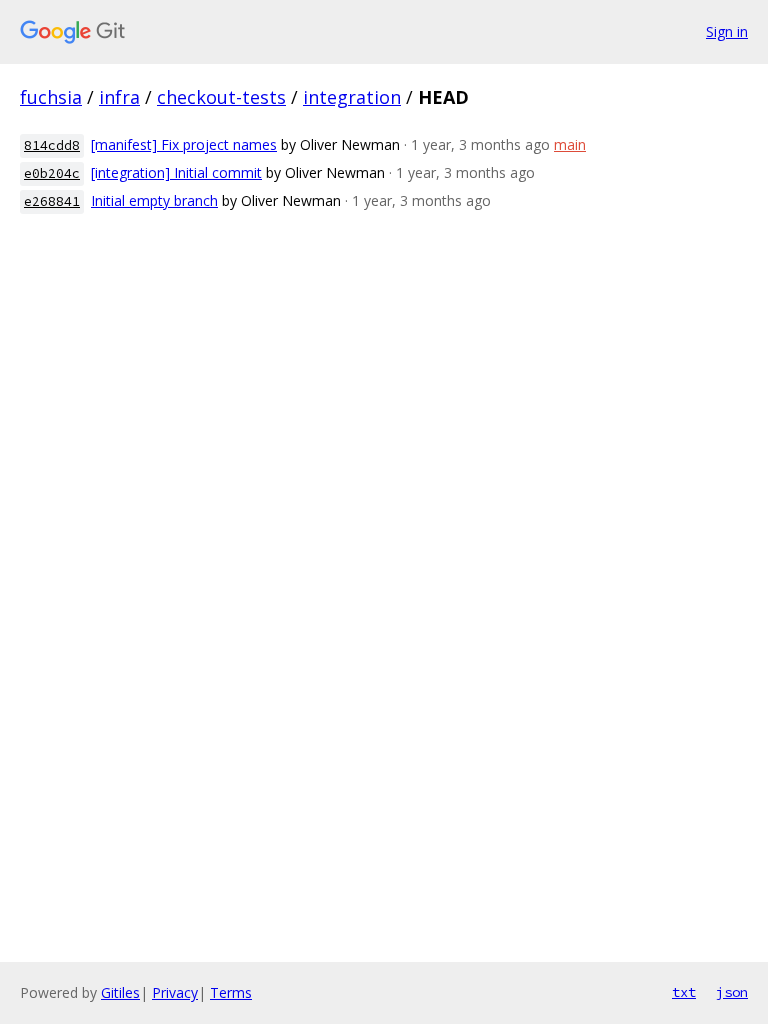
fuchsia (51, 97)
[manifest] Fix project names (184, 144)
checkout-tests (221, 97)
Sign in (727, 31)
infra (119, 97)
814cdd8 (52, 145)
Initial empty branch (154, 200)
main (570, 144)
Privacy (175, 992)
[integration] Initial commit (176, 172)
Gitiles (120, 992)
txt (684, 992)
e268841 (52, 201)
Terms (231, 992)
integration (352, 97)
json (732, 992)
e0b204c (52, 173)
